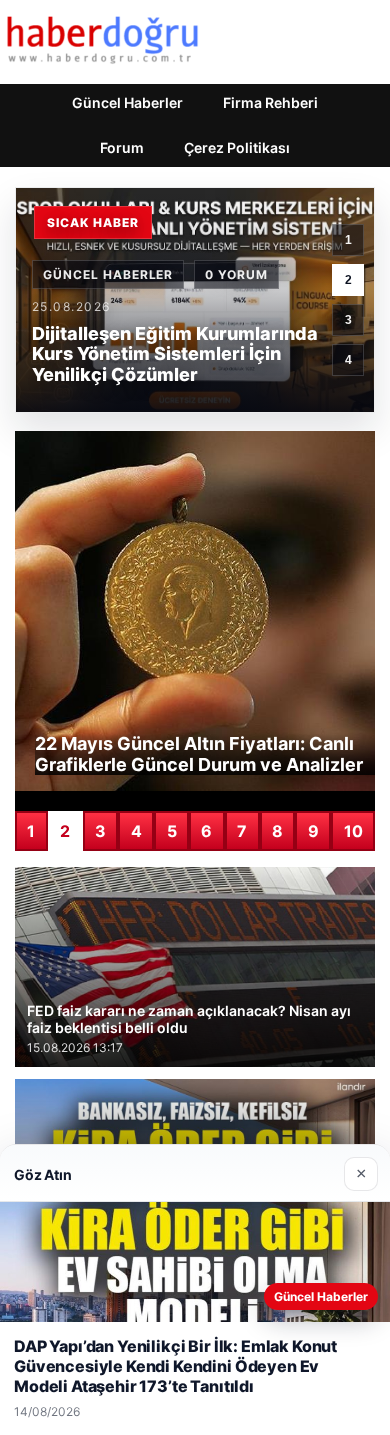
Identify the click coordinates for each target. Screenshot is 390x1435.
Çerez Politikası (237, 147)
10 (353, 831)
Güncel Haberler (127, 102)
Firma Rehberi (270, 102)
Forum (122, 147)
